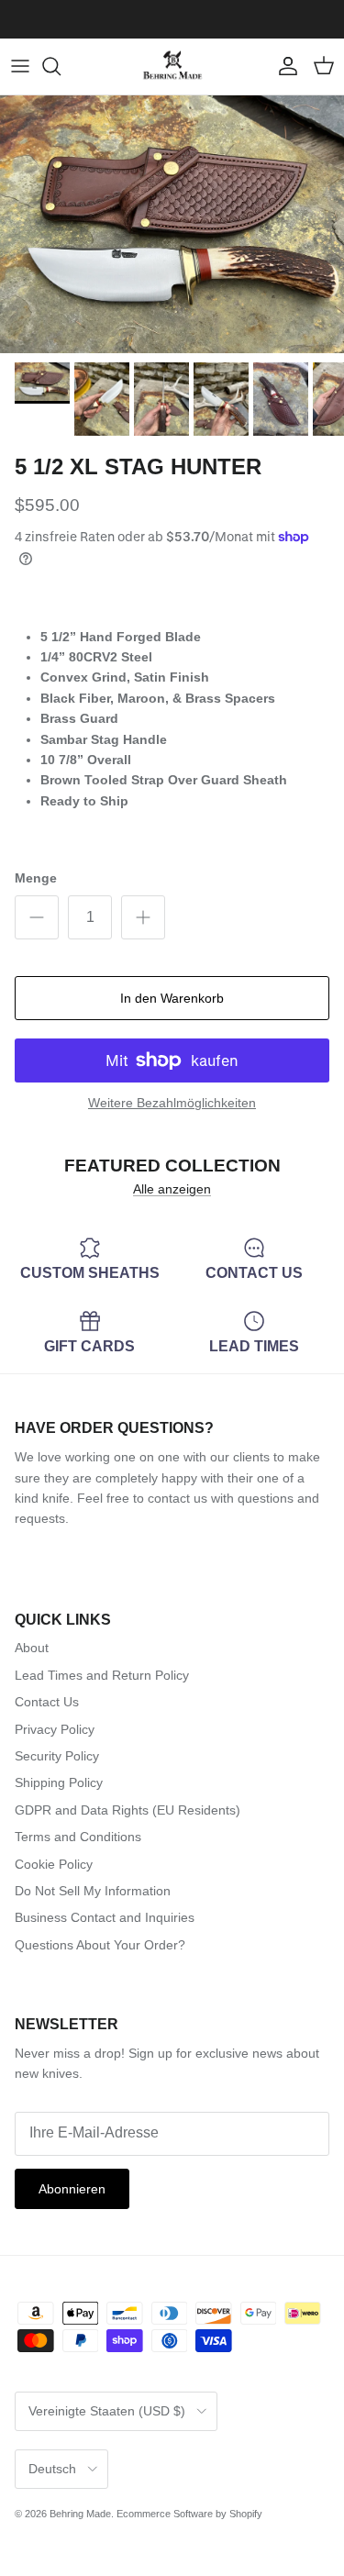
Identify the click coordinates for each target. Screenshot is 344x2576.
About (32, 1648)
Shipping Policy (59, 1782)
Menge (36, 878)
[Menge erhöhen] (143, 917)
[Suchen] (61, 66)
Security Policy (57, 1756)
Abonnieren (72, 2189)
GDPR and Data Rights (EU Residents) (128, 1810)
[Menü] (20, 66)
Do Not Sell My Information (93, 1891)
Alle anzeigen (172, 1189)
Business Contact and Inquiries (105, 1917)
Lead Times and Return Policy (102, 1675)
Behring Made (80, 2514)
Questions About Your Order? (100, 1945)
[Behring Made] (172, 67)
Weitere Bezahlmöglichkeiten (172, 1103)
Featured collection (172, 1165)
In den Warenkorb (172, 998)
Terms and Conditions (78, 1837)
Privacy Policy (55, 1729)
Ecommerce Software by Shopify (189, 2514)
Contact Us (47, 1702)
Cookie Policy (54, 1864)
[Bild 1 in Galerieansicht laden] (172, 224)
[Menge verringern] (37, 917)
